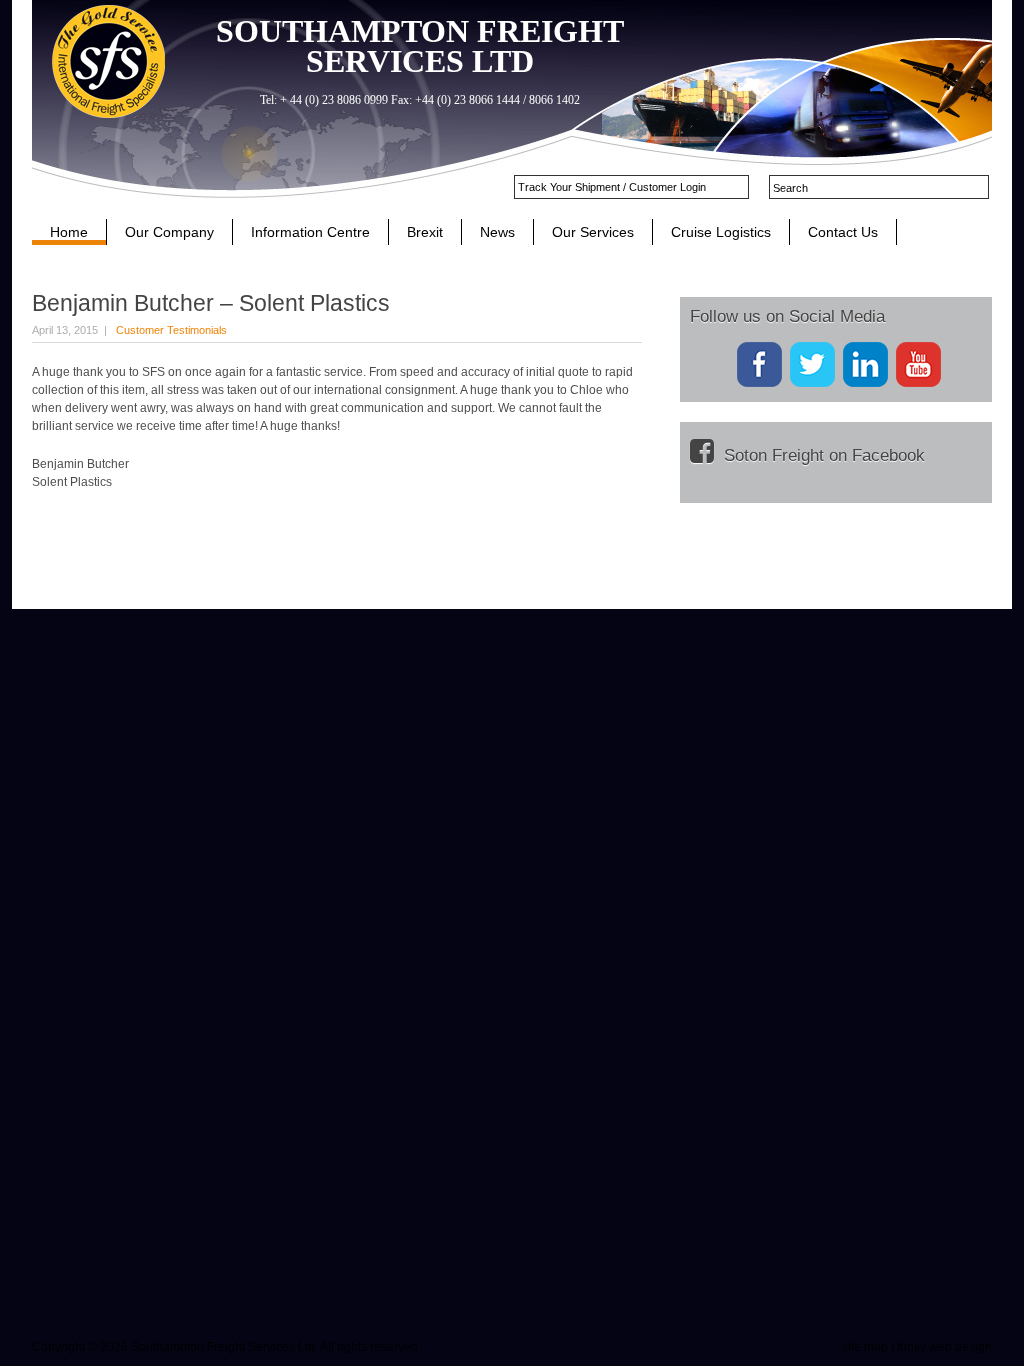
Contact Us (843, 232)
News (497, 232)
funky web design (944, 1347)
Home (69, 232)
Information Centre (310, 232)
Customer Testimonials (171, 330)
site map (865, 1347)
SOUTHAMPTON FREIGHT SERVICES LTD (420, 46)
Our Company (169, 232)
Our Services (593, 232)
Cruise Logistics (721, 232)
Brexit (425, 232)
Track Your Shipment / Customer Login (612, 187)
